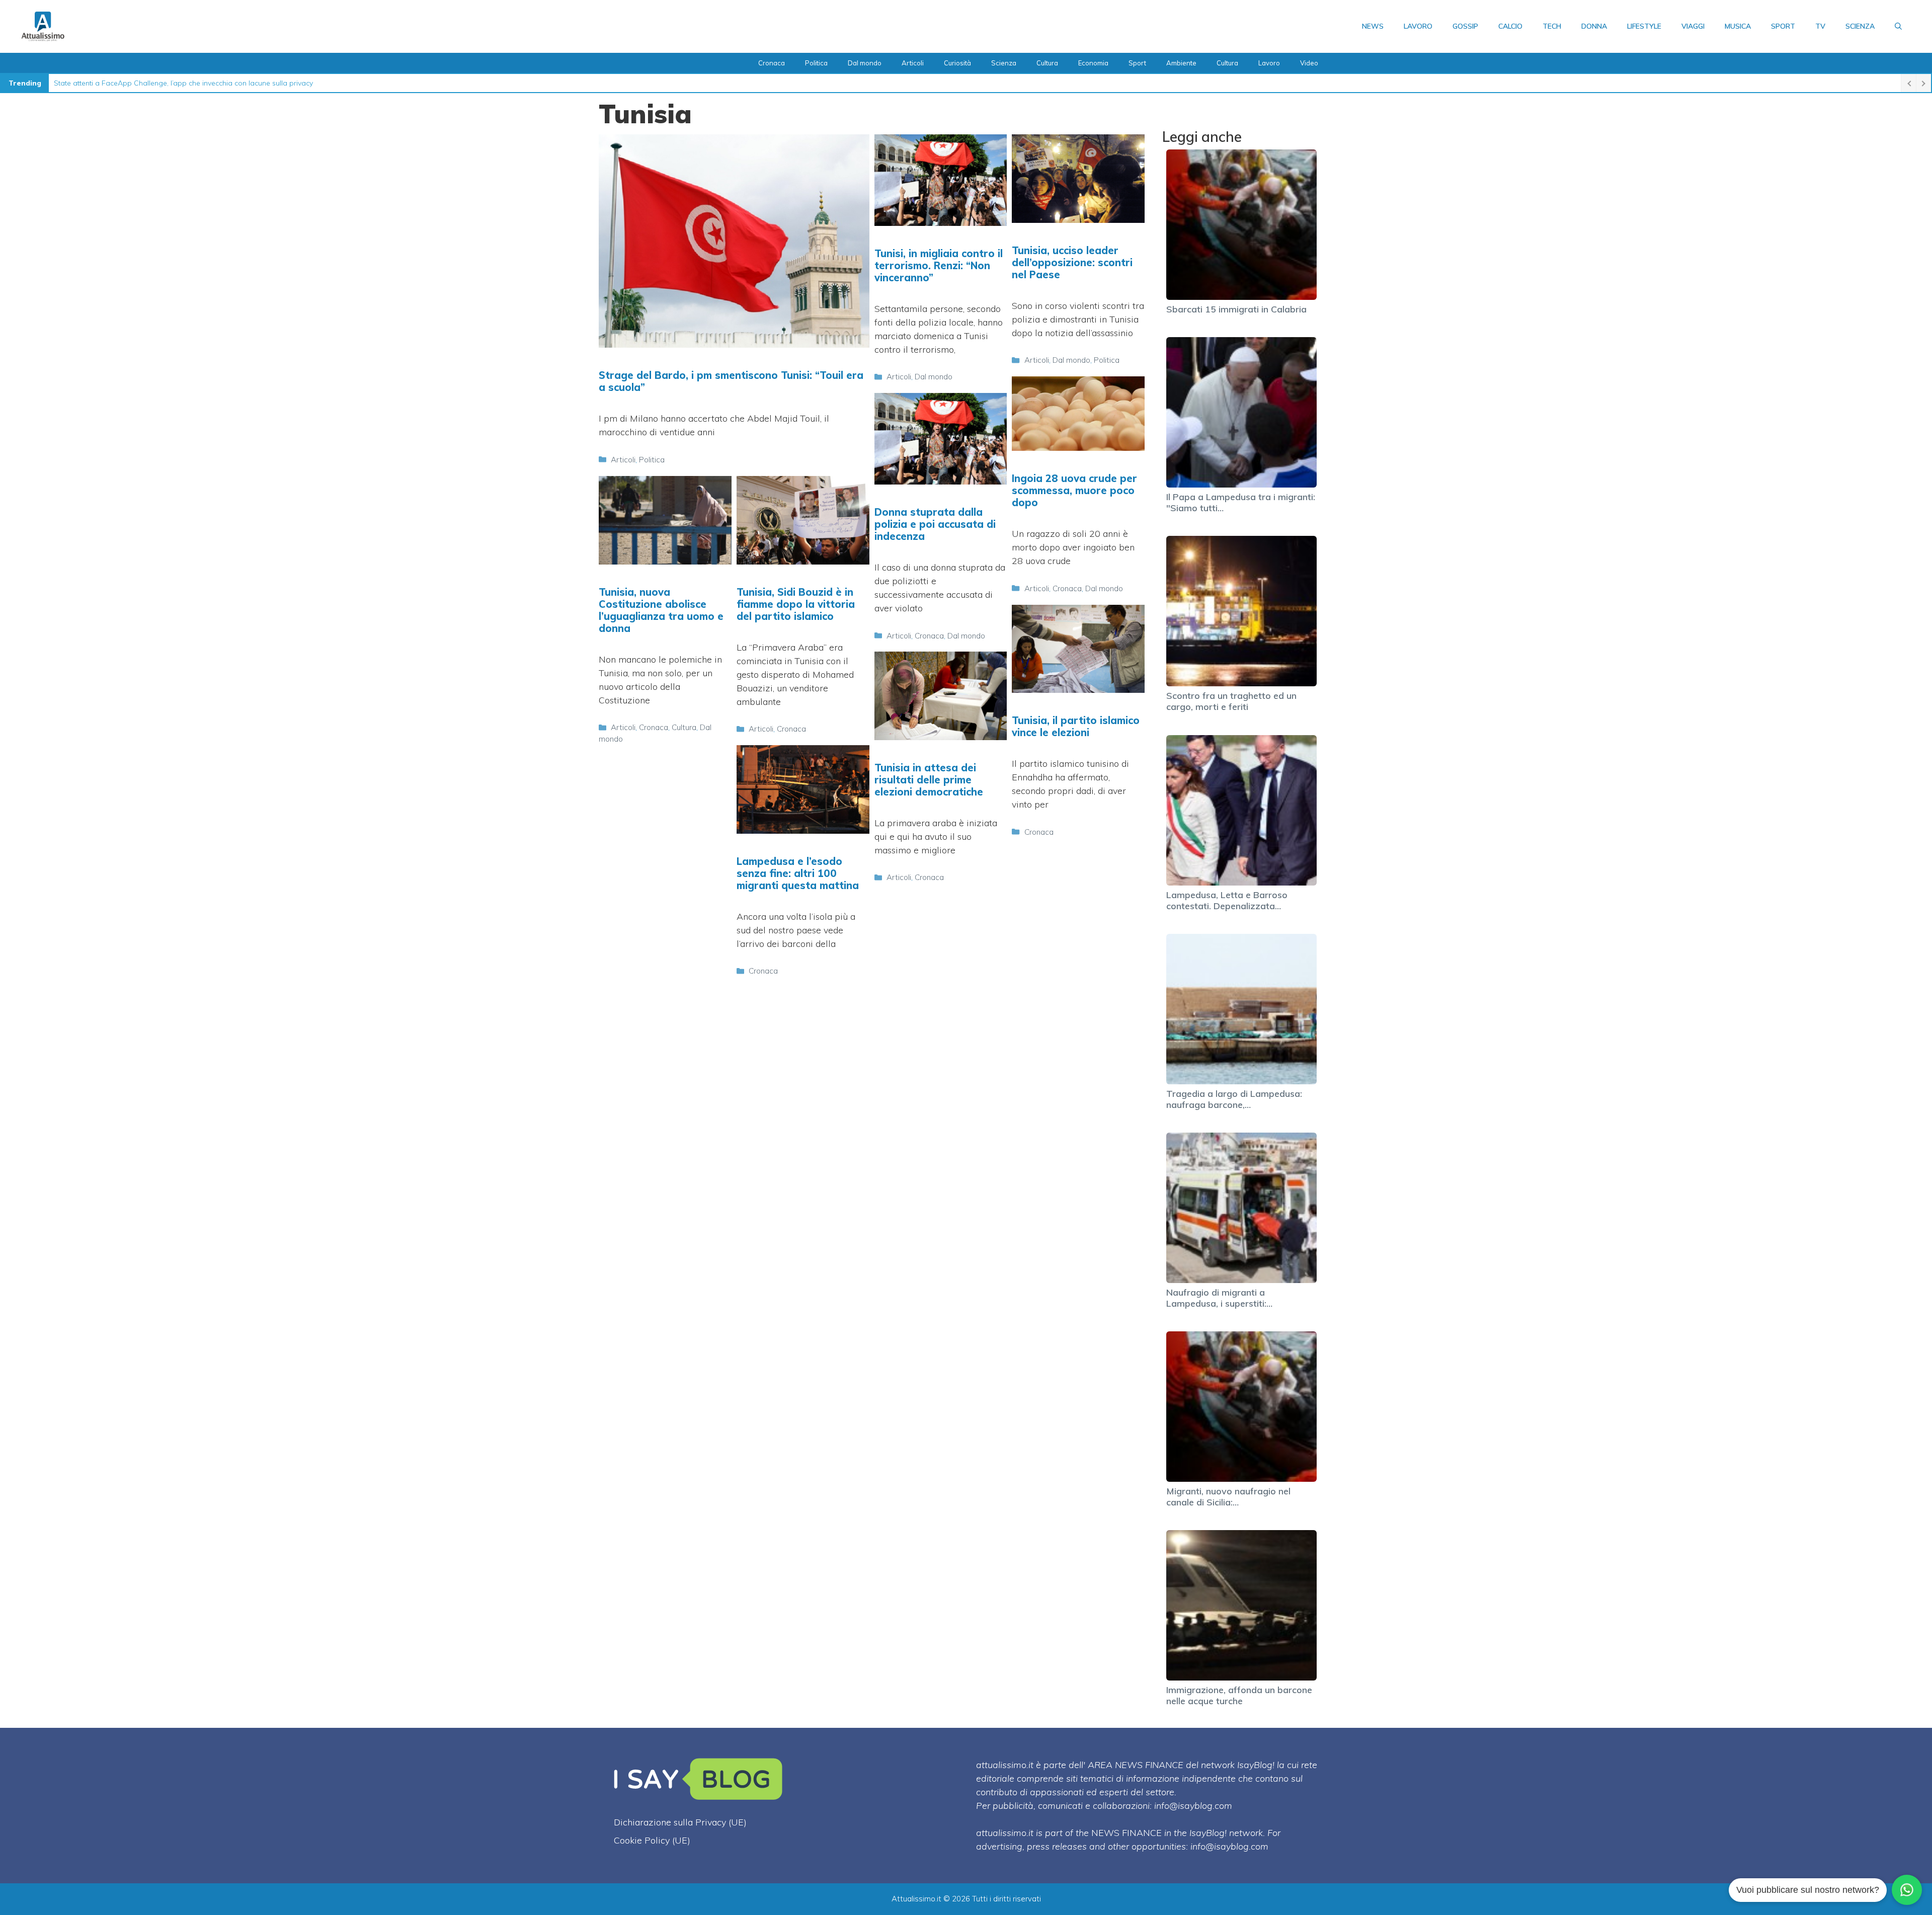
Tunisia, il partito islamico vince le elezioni (1076, 726)
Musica (1738, 26)
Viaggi (1693, 26)
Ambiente (1181, 63)
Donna (1594, 26)
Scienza (1860, 26)
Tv (1820, 26)
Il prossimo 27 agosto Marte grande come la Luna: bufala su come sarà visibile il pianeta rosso (211, 83)
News (1373, 26)
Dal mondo (865, 63)
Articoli (913, 63)
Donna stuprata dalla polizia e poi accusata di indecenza (935, 524)
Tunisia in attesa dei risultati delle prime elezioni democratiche (929, 780)
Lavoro (1418, 26)
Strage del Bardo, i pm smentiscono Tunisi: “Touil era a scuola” (731, 381)
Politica (816, 63)
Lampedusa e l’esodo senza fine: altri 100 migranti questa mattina (798, 873)
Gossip (1465, 26)
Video (1309, 63)
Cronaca (772, 63)
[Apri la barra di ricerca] (1898, 26)
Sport (1783, 26)
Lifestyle (1644, 26)
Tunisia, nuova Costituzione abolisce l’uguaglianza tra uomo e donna (661, 610)
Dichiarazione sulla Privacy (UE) (680, 1822)
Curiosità (957, 63)
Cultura (1047, 63)
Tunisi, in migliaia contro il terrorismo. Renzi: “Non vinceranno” (939, 265)
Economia (1093, 63)
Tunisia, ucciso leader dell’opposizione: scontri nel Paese (1072, 262)
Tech (1552, 26)
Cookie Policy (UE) (652, 1840)
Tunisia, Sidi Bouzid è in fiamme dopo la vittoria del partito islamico (796, 604)
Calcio (1510, 26)
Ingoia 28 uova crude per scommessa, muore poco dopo (1074, 490)
